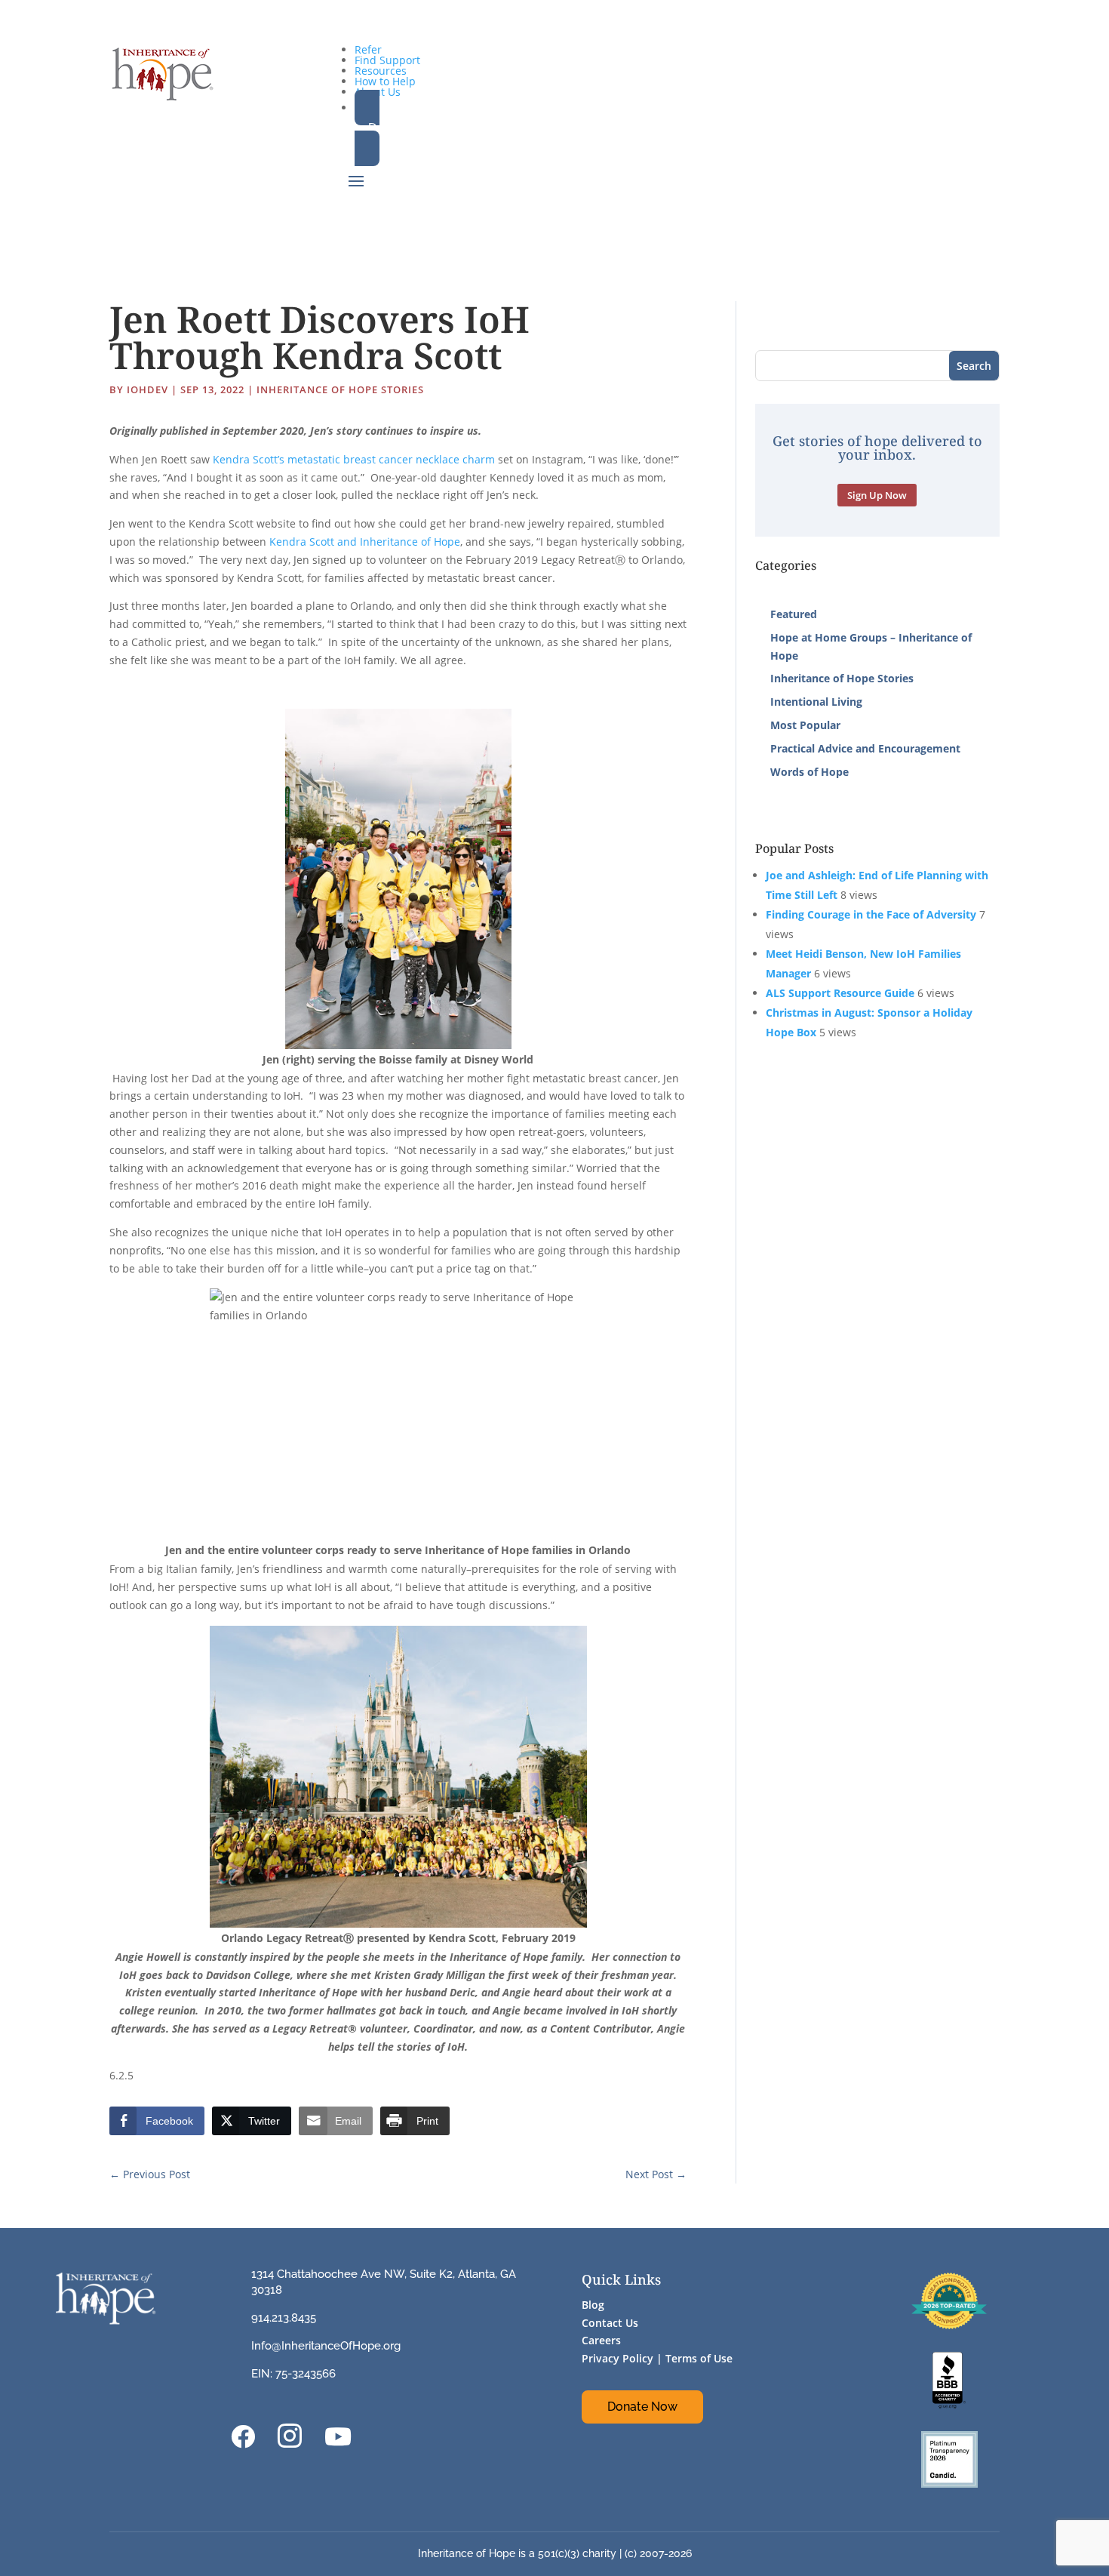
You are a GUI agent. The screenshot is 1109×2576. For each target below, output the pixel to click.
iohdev (147, 389)
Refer (368, 49)
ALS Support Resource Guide (840, 993)
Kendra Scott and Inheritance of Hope (365, 542)
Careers (601, 2340)
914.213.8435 (284, 2318)
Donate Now (642, 2407)
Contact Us (610, 2323)
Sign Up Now (877, 495)
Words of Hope (809, 772)
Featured (794, 614)
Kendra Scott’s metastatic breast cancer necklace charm (354, 459)
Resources (381, 71)
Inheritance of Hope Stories (340, 389)
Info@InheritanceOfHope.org (326, 2346)
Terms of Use (699, 2358)
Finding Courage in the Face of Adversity (871, 914)
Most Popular (805, 725)
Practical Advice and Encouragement (865, 748)
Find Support (387, 60)
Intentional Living (816, 702)
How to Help (385, 81)
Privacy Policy (617, 2358)
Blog (593, 2305)
